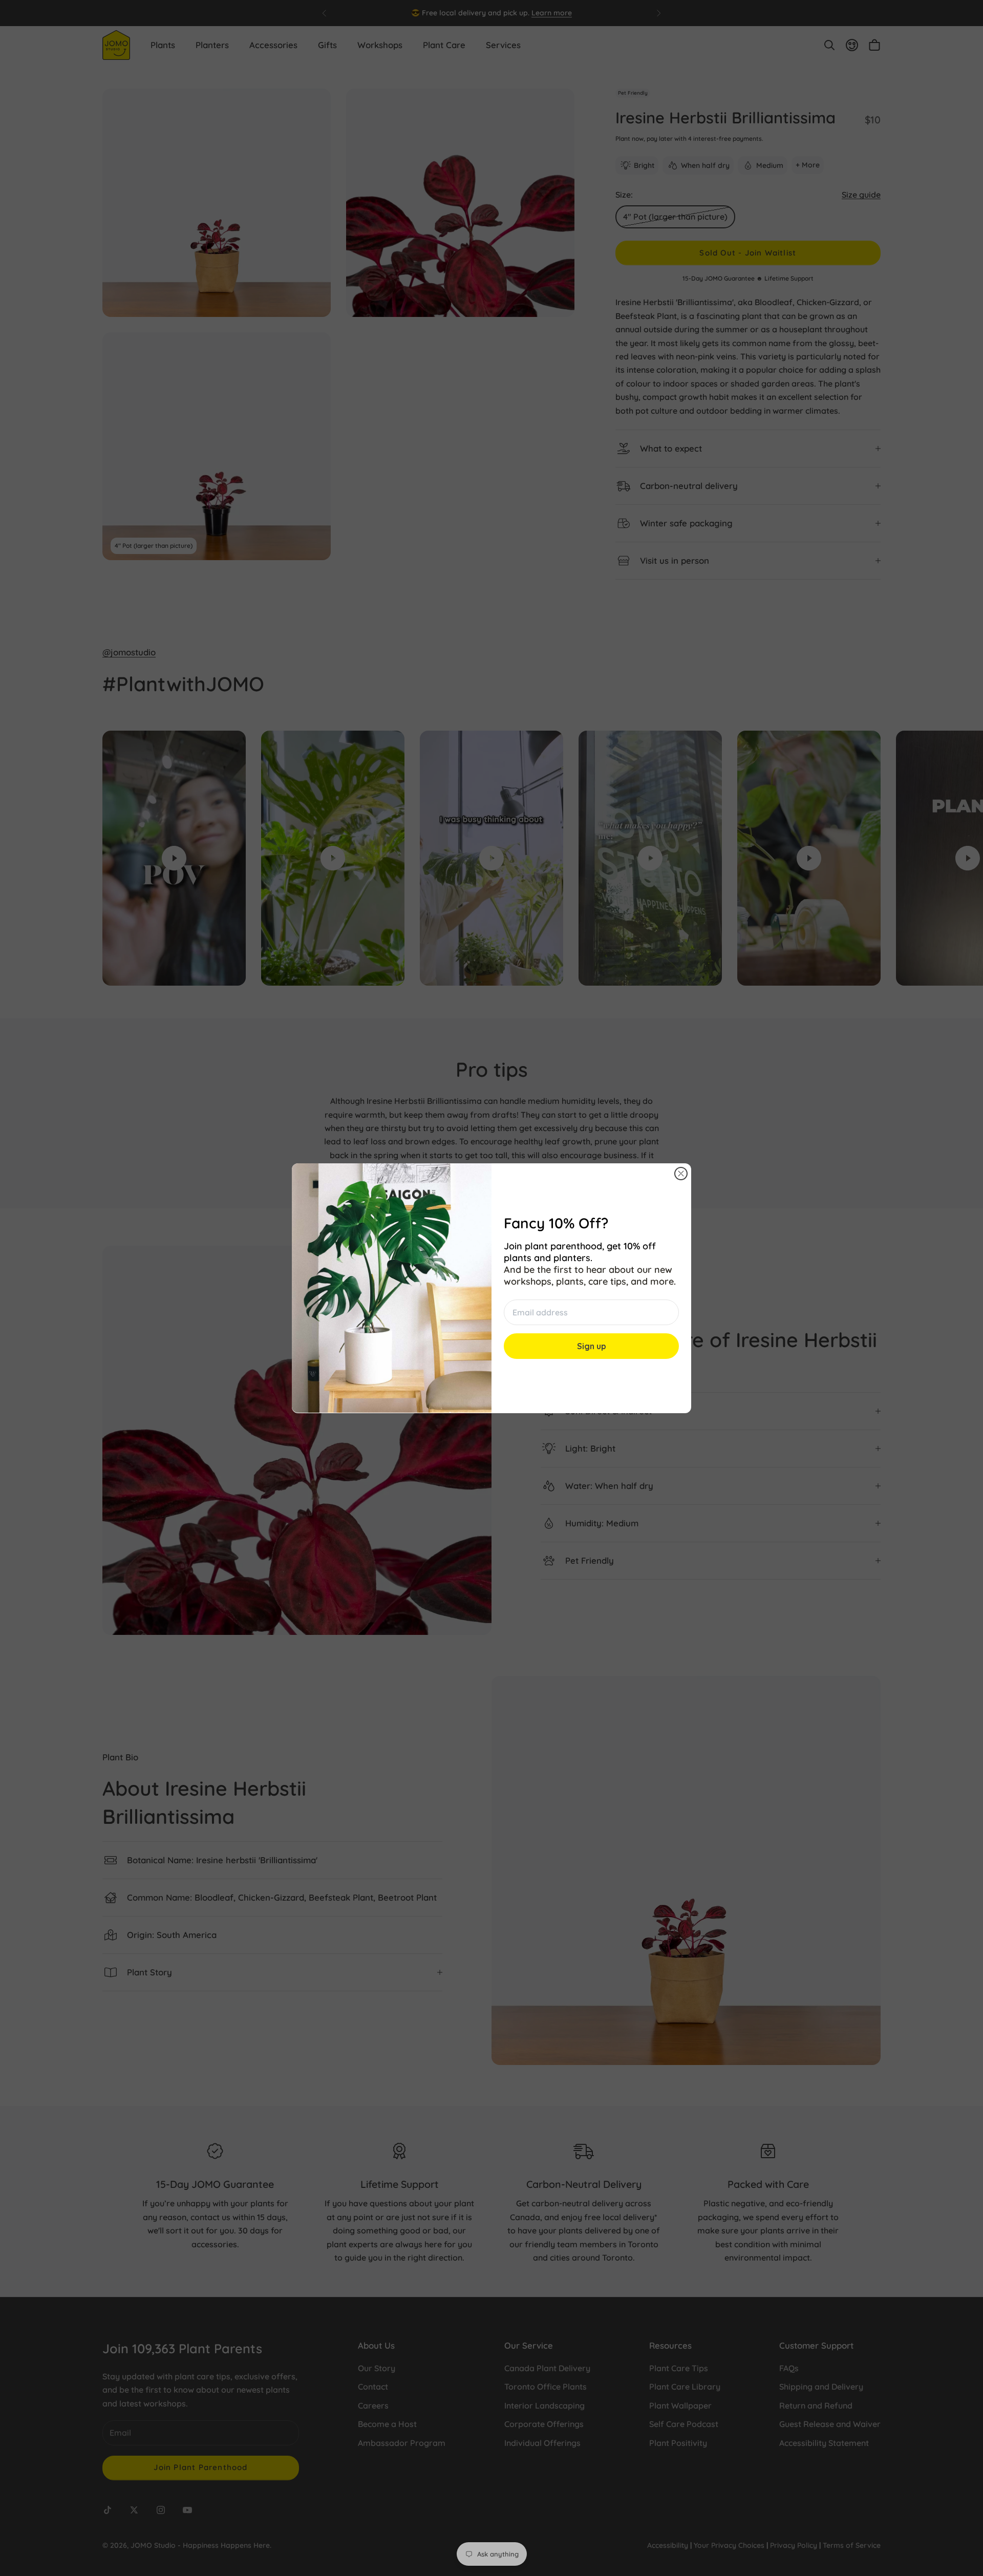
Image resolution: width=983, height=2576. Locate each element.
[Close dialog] (681, 1174)
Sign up (592, 1346)
